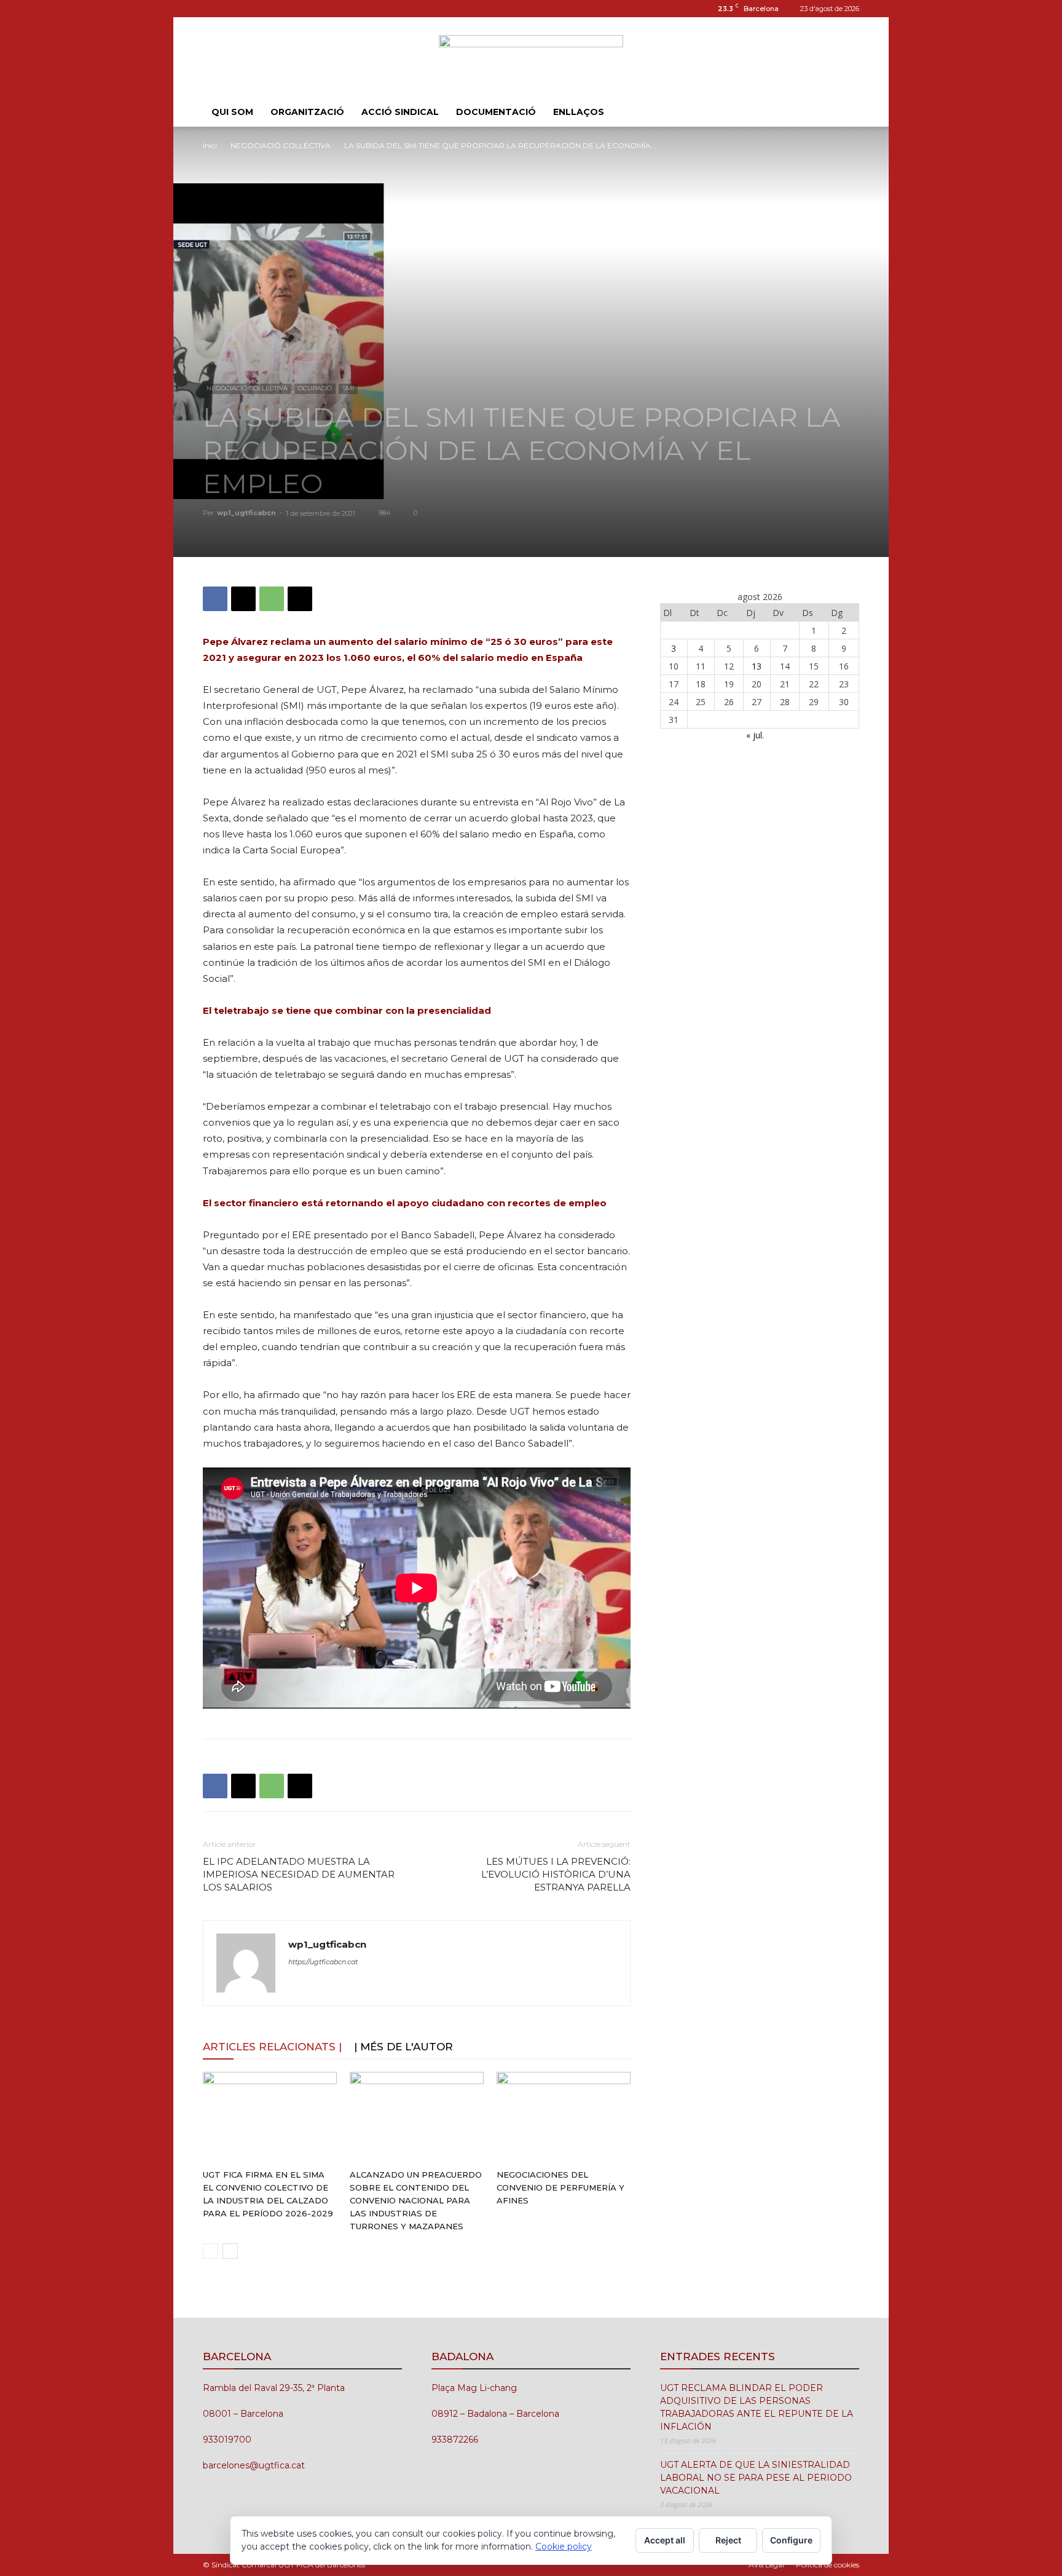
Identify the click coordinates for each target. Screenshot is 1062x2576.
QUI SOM (232, 112)
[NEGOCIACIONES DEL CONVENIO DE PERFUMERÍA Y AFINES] (564, 2118)
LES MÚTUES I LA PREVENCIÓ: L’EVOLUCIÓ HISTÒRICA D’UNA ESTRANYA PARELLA (556, 1874)
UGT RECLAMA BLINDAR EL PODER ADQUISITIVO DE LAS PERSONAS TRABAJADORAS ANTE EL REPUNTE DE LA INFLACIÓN (757, 2407)
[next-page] (230, 2251)
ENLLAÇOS (579, 112)
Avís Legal (766, 2565)
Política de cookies (828, 2565)
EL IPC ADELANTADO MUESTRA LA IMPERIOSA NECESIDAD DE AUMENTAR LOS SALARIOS (299, 1874)
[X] (243, 599)
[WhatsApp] (272, 599)
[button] (844, 113)
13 (757, 666)
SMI (348, 388)
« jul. (755, 735)
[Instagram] (212, 9)
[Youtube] (253, 9)
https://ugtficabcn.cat (323, 1962)
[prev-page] (210, 2251)
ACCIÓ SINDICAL (400, 112)
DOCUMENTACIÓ (496, 112)
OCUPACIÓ (315, 388)
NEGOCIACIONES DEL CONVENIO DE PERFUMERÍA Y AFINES (560, 2187)
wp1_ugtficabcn (246, 513)
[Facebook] (215, 599)
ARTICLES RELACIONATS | (272, 2047)
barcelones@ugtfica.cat (254, 2465)
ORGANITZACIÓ (307, 112)
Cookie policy (564, 2546)
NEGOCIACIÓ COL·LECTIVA (281, 145)
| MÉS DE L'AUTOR (403, 2047)
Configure (791, 2540)
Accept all (665, 2540)
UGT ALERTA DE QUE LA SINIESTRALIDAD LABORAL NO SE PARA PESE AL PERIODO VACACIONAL (756, 2478)
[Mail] (232, 9)
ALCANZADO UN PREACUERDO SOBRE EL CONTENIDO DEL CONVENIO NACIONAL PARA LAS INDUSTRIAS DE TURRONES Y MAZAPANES (416, 2200)
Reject (728, 2540)
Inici (210, 145)
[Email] (300, 599)
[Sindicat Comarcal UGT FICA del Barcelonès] (531, 58)
